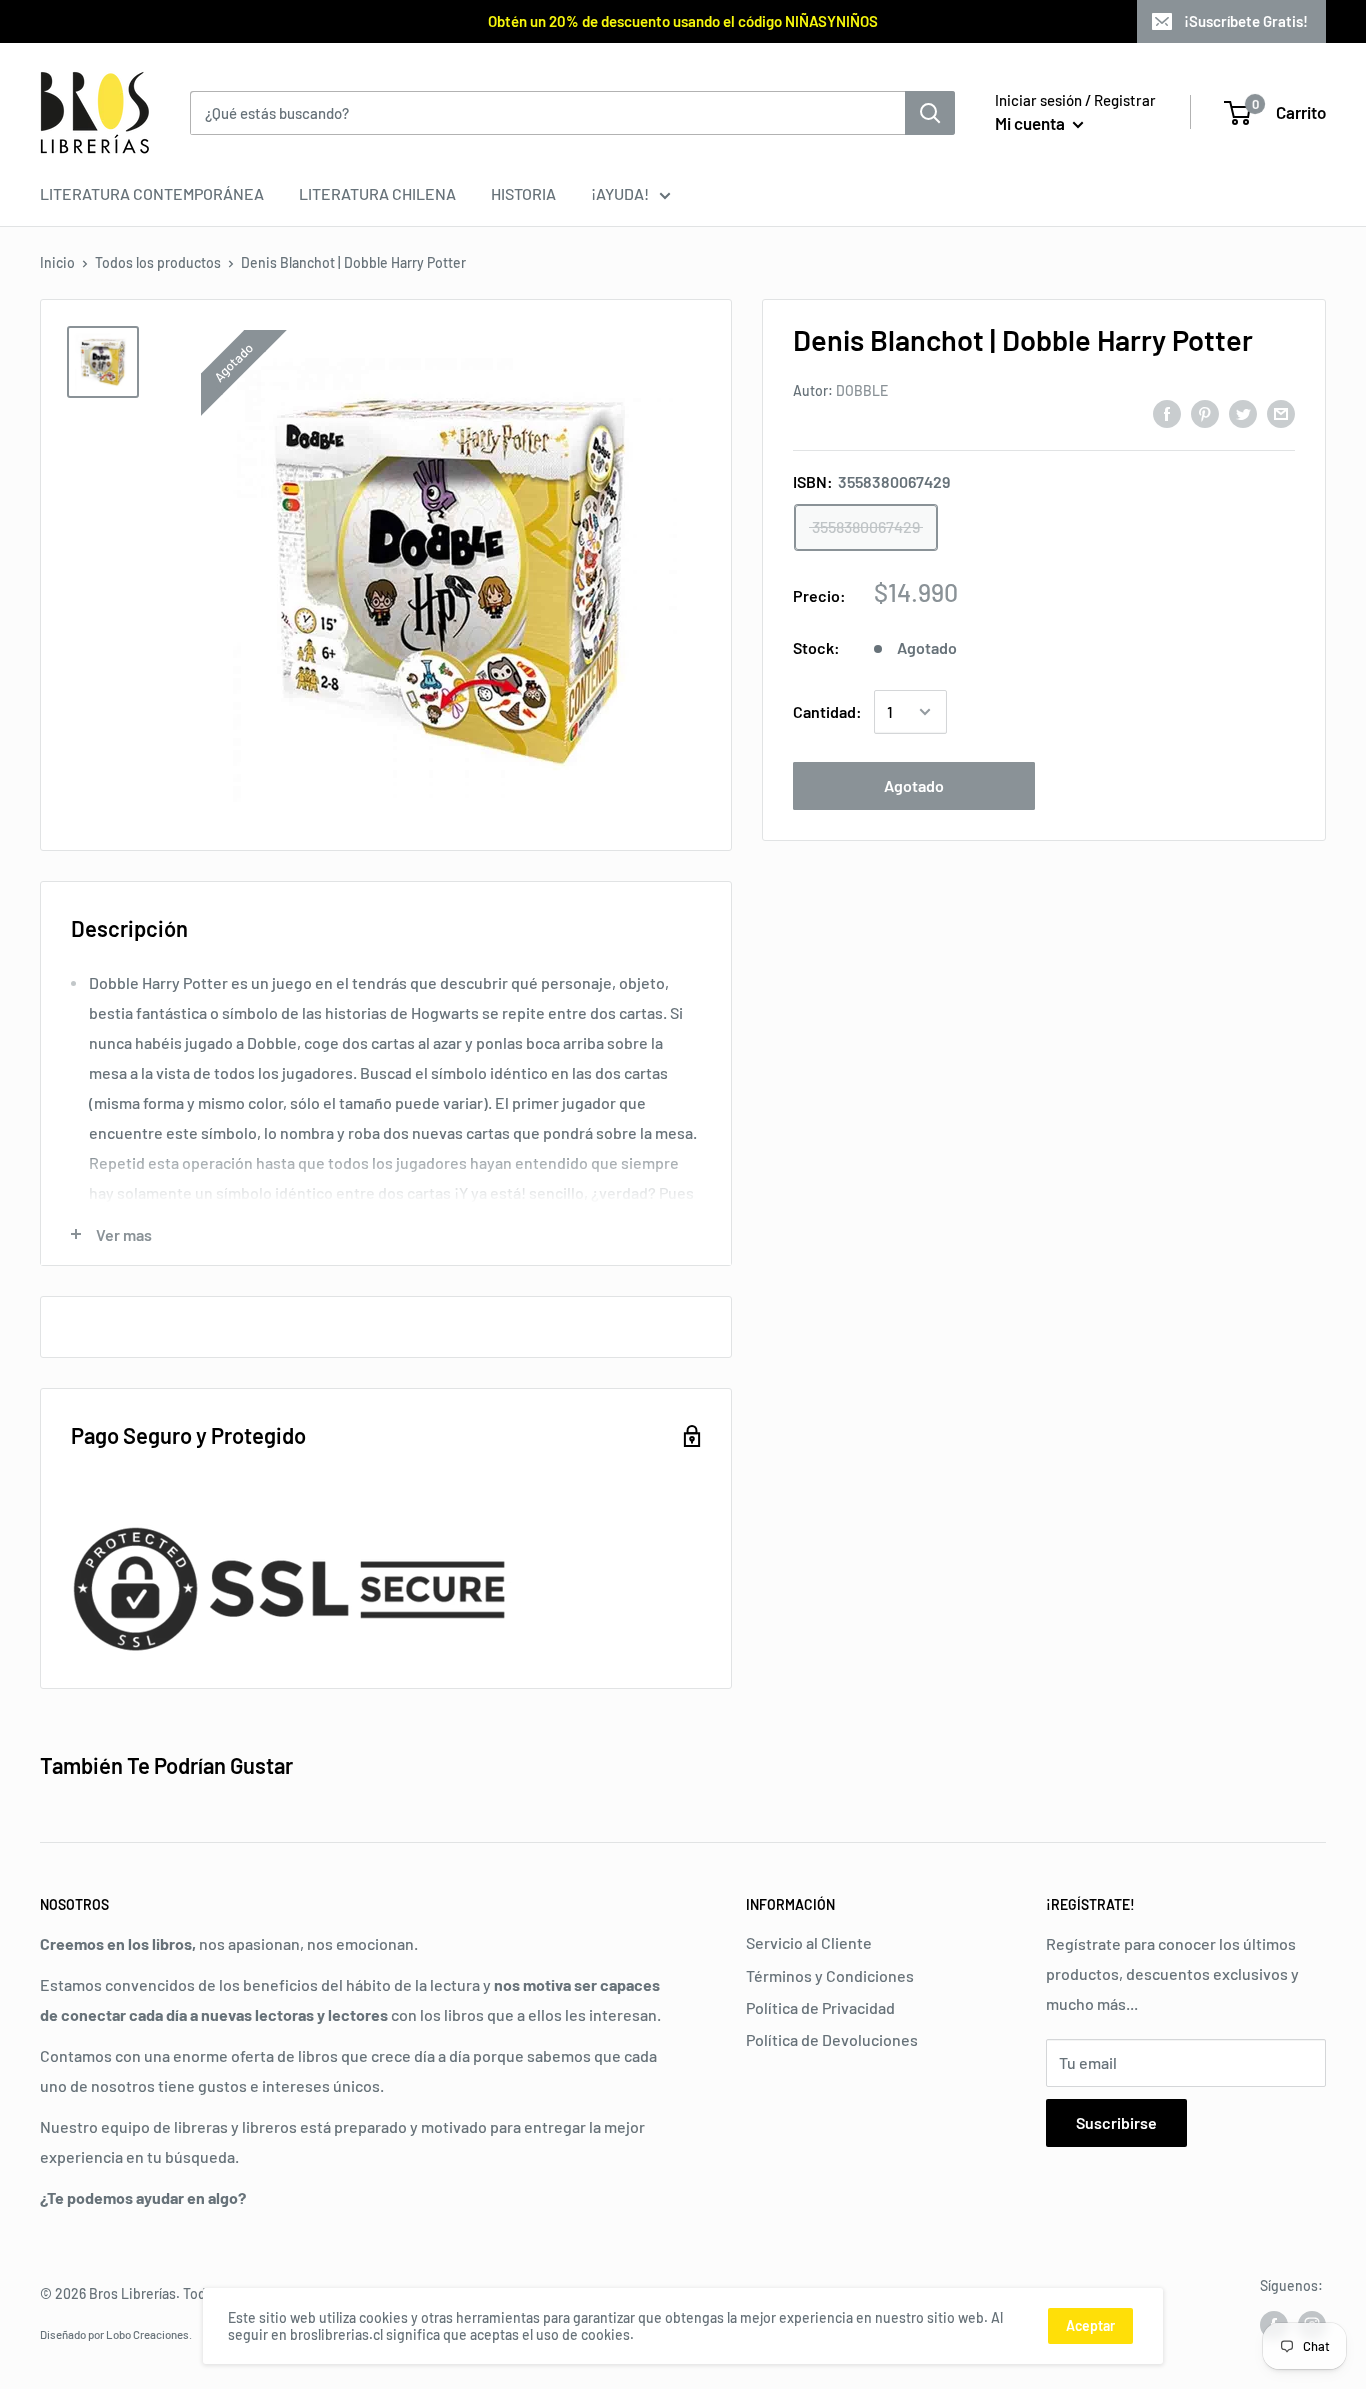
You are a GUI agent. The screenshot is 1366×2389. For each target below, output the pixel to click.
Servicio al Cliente (809, 1942)
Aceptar (1090, 2325)
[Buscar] (930, 113)
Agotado (914, 785)
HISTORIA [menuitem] (523, 193)
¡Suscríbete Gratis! (1246, 21)
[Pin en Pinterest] (1205, 412)
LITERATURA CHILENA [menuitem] (377, 193)
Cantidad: (827, 711)
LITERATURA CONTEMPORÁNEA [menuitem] (152, 193)
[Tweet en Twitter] (1243, 412)
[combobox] (547, 113)
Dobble (862, 390)
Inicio (57, 262)
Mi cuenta (1031, 123)
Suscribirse (1116, 2122)
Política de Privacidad (820, 2007)
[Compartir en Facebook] (1167, 412)
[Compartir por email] (1281, 412)
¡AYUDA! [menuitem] (620, 193)
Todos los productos (158, 262)
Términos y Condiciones (830, 1975)
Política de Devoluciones (832, 2039)
